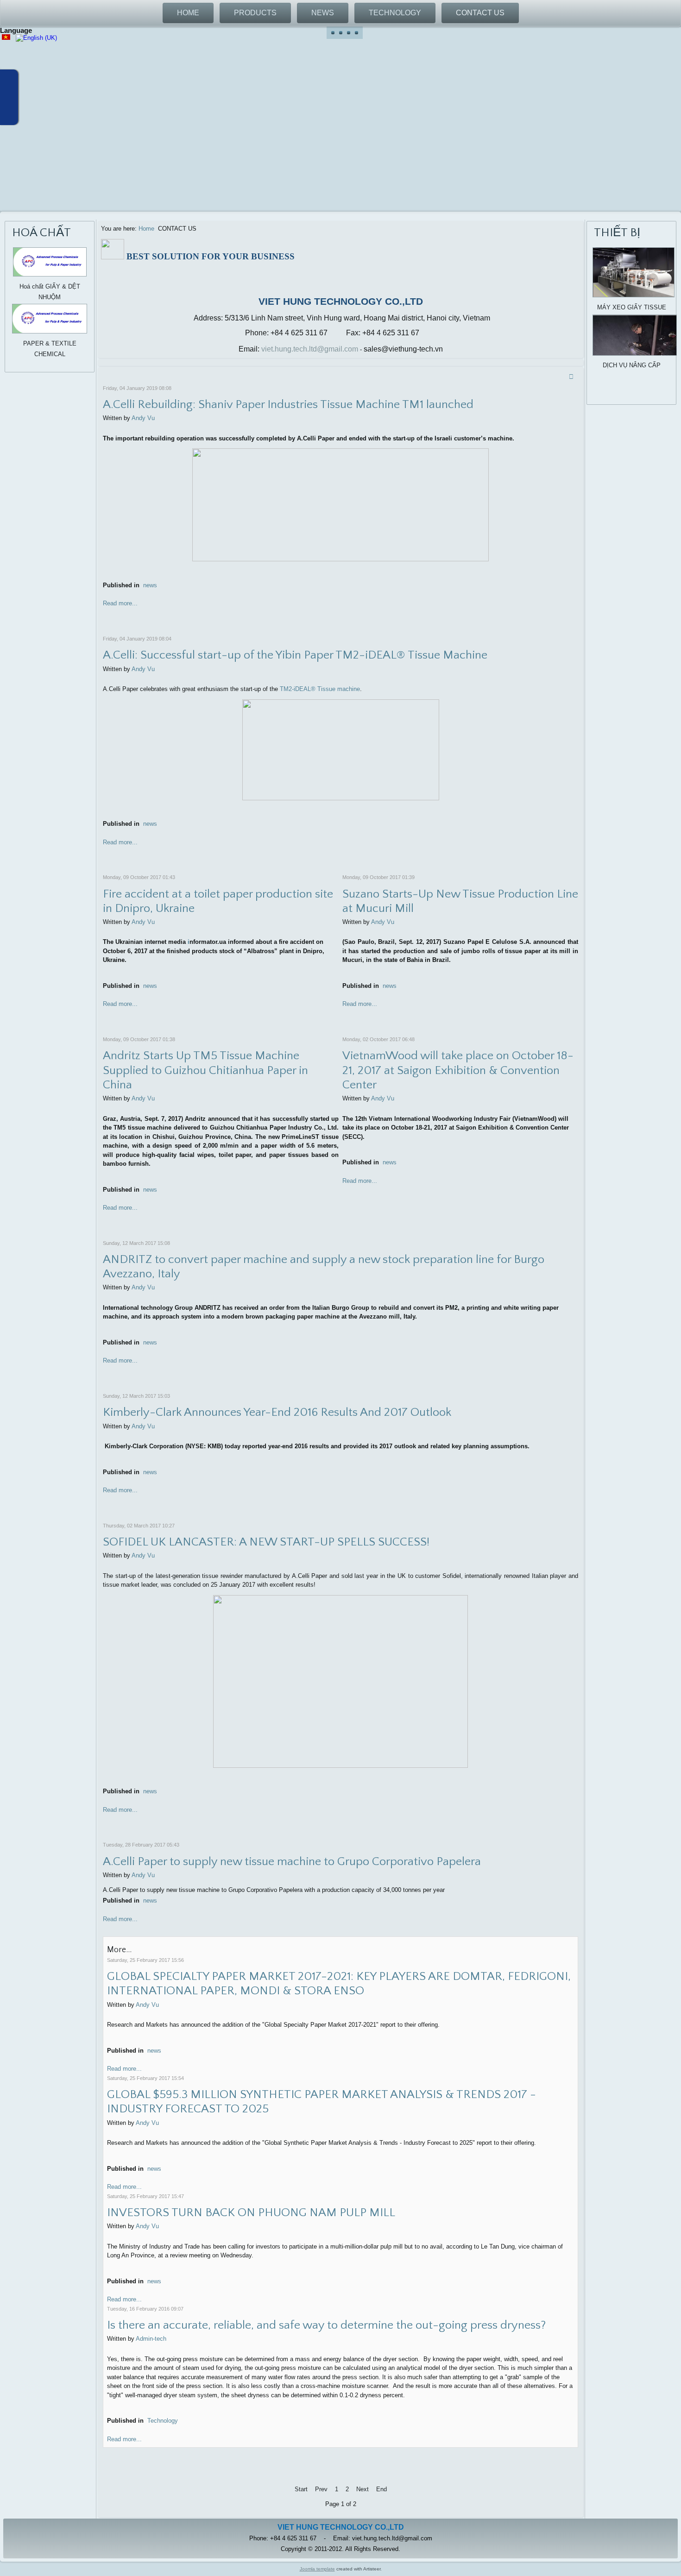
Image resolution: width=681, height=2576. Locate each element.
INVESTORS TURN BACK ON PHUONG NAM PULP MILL (251, 2213)
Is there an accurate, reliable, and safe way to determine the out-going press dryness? (326, 2325)
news (150, 585)
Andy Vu (143, 418)
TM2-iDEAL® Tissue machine (320, 689)
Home (146, 229)
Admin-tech (151, 2339)
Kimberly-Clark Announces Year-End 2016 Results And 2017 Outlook (277, 1412)
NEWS (323, 13)
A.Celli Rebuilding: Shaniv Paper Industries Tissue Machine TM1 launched (288, 405)
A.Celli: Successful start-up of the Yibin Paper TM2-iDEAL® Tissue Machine (295, 655)
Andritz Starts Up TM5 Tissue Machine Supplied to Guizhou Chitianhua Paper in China (205, 1070)
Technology (163, 2421)
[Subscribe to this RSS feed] (573, 376)
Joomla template (317, 2569)
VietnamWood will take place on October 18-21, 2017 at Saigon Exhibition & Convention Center (458, 1070)
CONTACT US (480, 13)
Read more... (120, 603)
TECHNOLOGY (395, 13)
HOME (188, 13)
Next (363, 2489)
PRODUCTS (255, 13)
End (381, 2489)
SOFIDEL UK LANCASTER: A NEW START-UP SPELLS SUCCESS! (266, 1542)
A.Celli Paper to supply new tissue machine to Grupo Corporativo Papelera (292, 1862)
